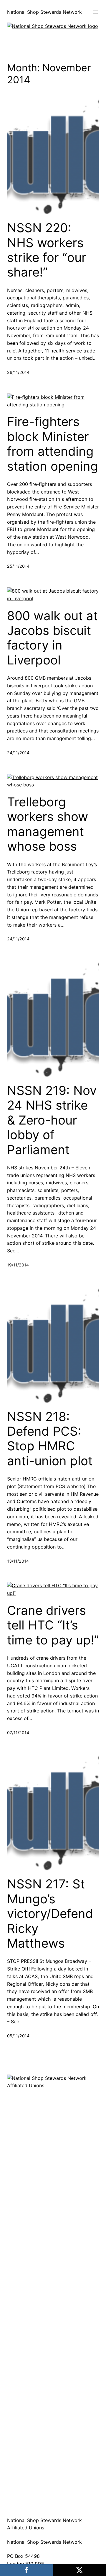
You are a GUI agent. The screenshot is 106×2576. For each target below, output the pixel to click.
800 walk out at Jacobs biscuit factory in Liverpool (52, 638)
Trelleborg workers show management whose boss (48, 824)
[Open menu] (95, 12)
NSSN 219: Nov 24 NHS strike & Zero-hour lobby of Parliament (52, 1120)
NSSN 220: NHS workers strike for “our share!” (47, 250)
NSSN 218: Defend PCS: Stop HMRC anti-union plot (50, 1439)
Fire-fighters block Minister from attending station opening (53, 444)
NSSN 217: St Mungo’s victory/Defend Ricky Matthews (50, 1914)
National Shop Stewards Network (44, 12)
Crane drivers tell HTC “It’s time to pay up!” (53, 1625)
